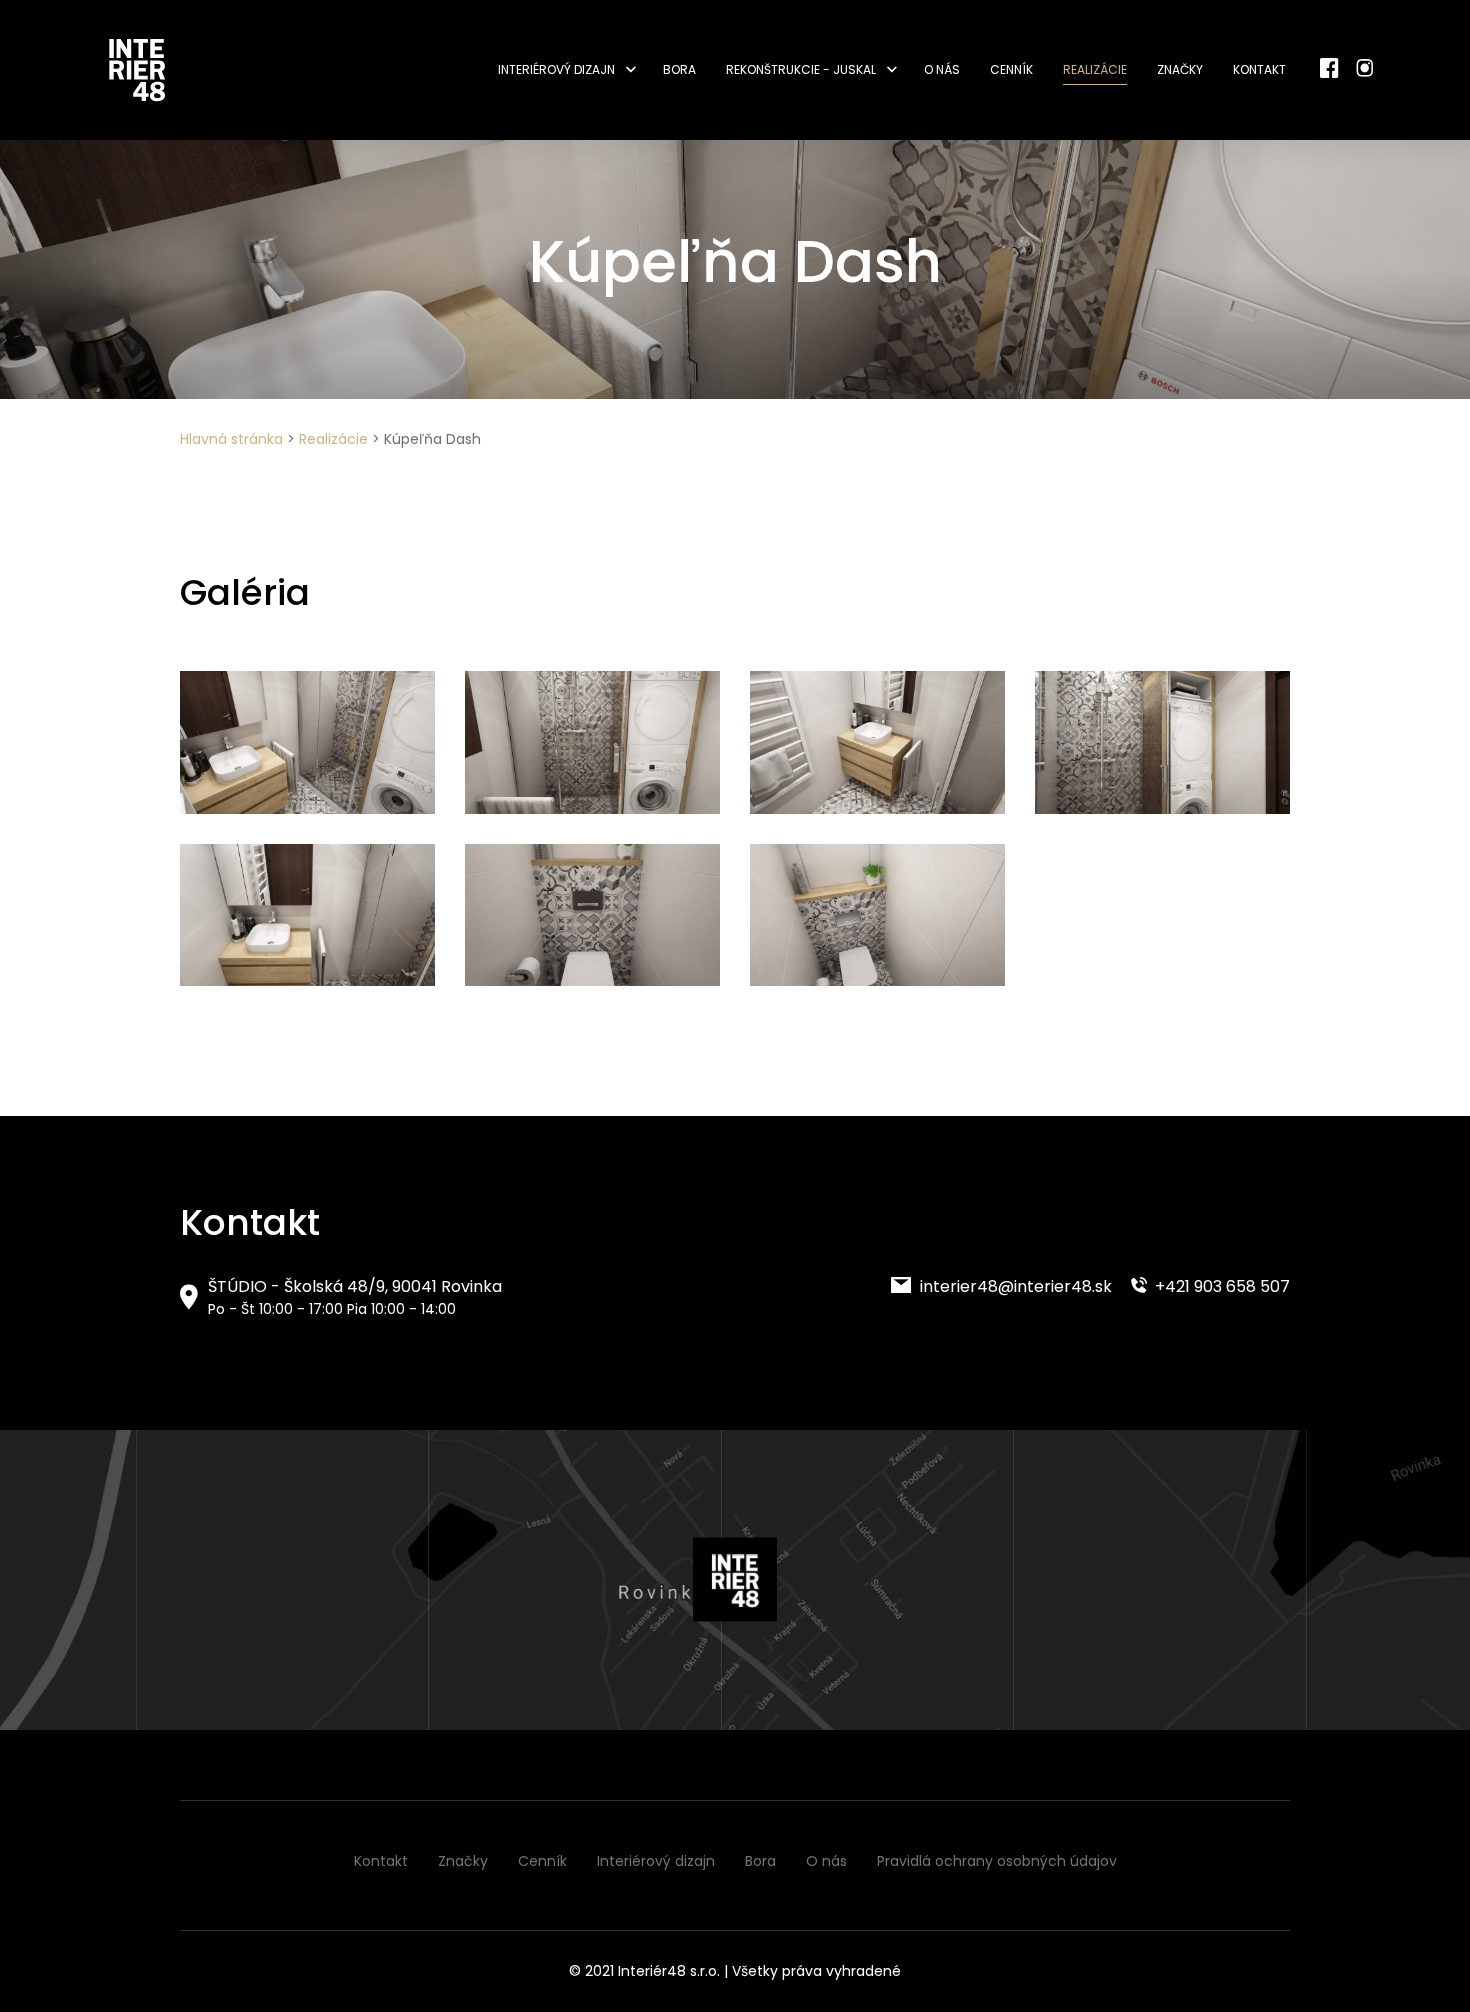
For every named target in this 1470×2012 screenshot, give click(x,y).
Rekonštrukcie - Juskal (801, 69)
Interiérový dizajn (556, 69)
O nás (942, 69)
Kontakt (1259, 69)
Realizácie (1095, 69)
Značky (1180, 69)
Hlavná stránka (231, 439)
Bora (679, 69)
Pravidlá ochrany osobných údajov (997, 1861)
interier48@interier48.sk (1014, 1286)
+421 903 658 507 (1220, 1286)
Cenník (1011, 69)
